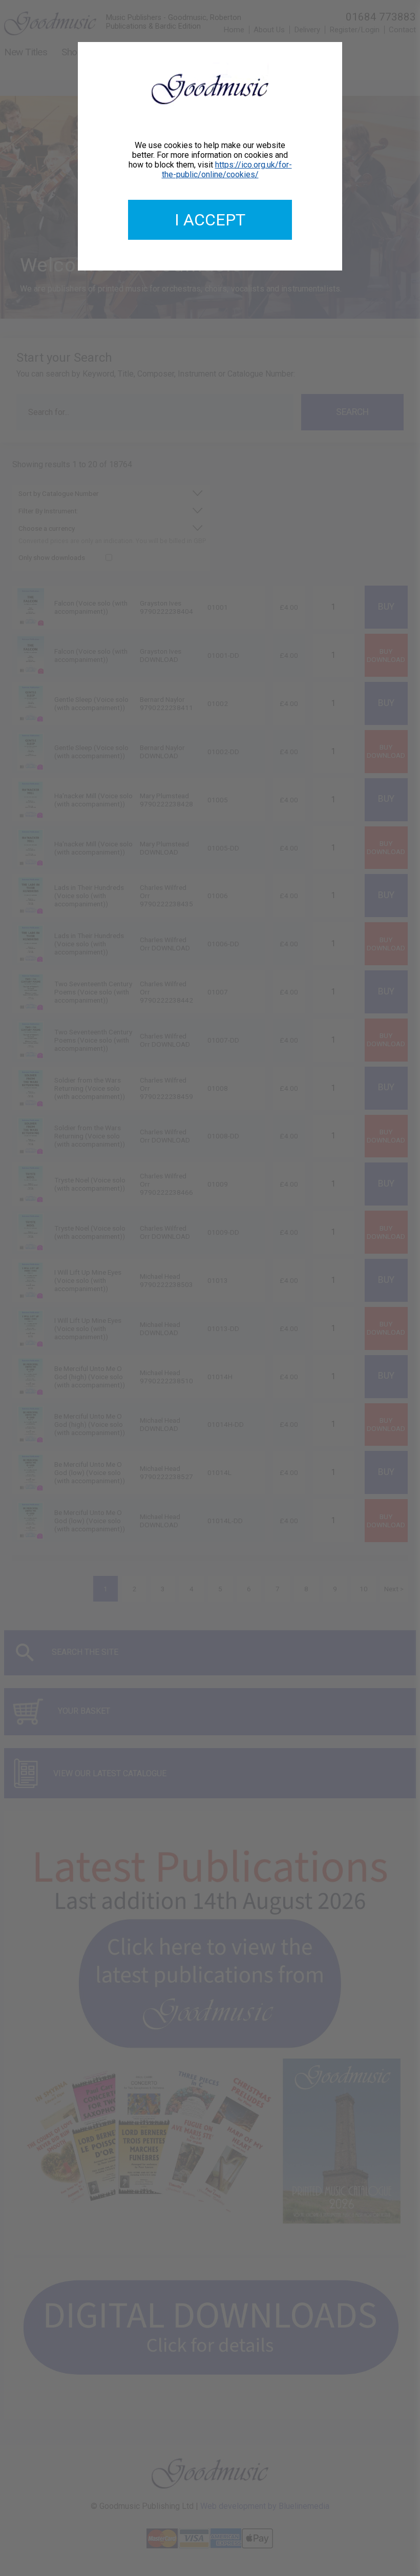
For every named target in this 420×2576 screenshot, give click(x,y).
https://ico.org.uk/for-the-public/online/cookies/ (227, 170)
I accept (210, 220)
